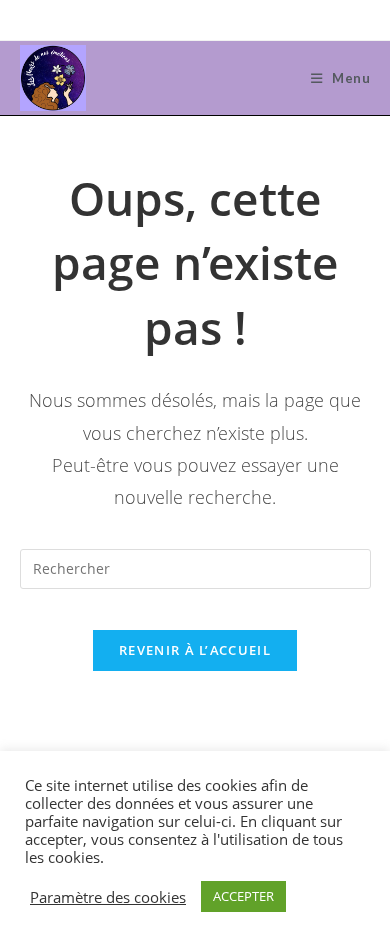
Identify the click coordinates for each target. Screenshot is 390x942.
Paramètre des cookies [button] (108, 897)
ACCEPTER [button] (243, 896)
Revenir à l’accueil (195, 650)
